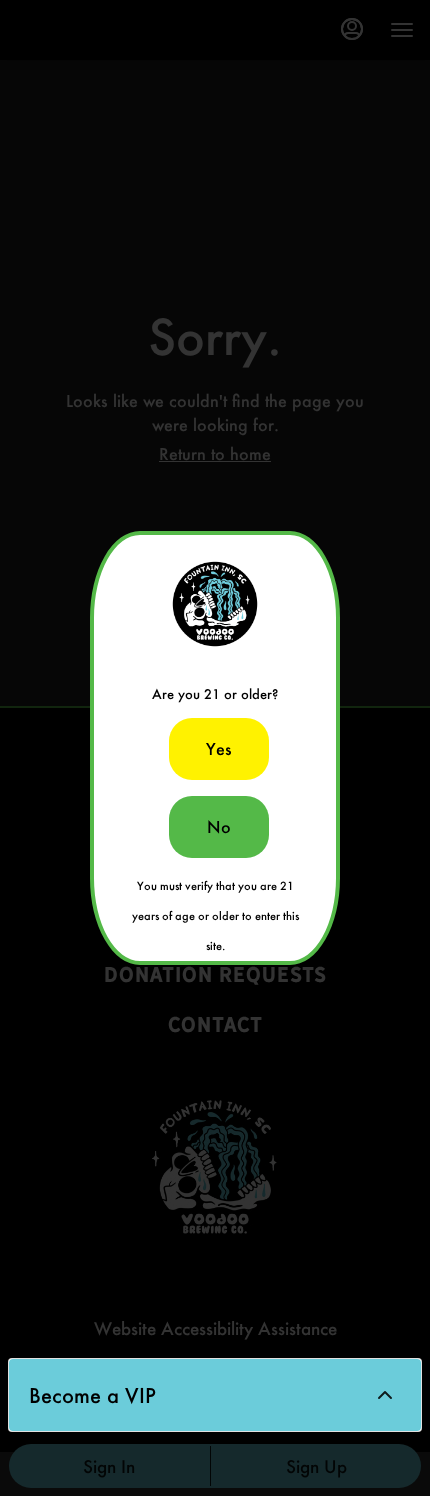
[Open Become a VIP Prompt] (385, 1395)
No (219, 826)
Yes (219, 748)
